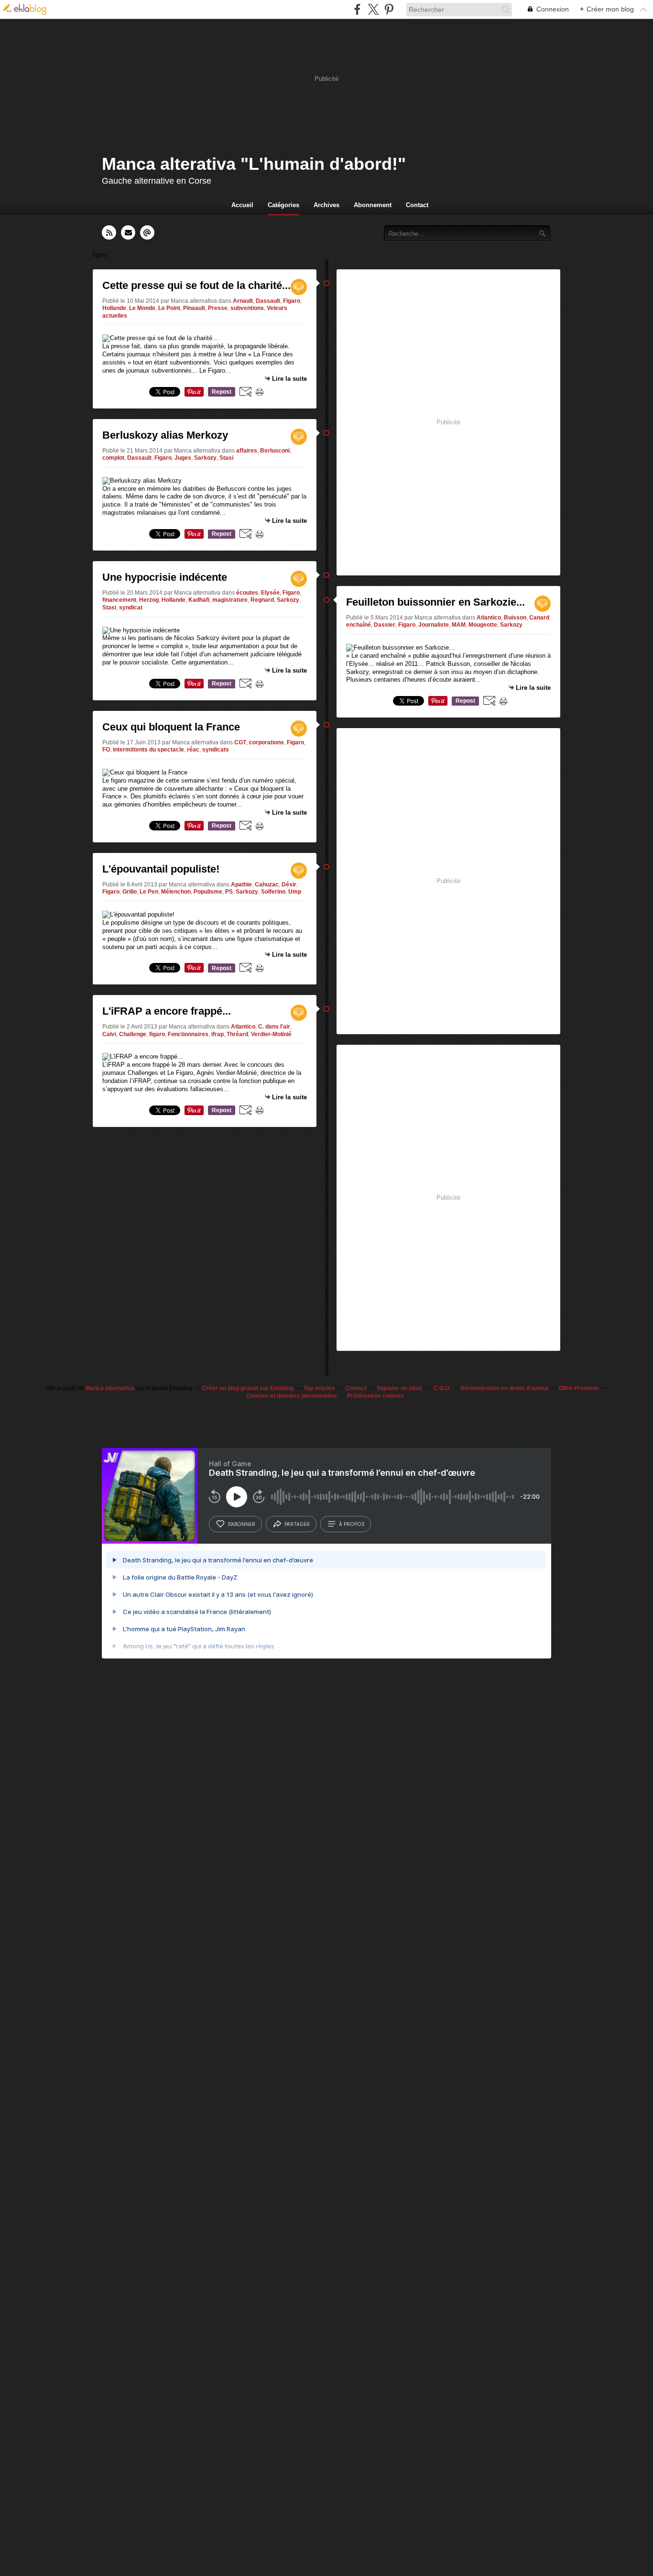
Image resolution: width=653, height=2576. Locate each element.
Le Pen (149, 892)
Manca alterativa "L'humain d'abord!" (254, 164)
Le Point (169, 308)
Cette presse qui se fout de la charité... (196, 285)
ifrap (218, 1034)
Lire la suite (289, 379)
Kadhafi (199, 600)
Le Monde (142, 308)
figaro (157, 1034)
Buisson (515, 618)
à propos (352, 1524)
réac (193, 750)
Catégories (283, 205)
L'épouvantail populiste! (161, 869)
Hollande (114, 308)
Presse (218, 308)
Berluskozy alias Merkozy (165, 435)
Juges (183, 458)
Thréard (237, 1034)
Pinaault (194, 308)
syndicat (131, 608)
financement (119, 600)
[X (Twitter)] (373, 9)
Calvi (109, 1034)
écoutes (247, 593)
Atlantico (243, 1027)
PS (229, 892)
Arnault (243, 301)
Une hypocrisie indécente (165, 577)
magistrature (230, 600)
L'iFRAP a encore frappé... (167, 1011)
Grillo (130, 892)
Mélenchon (176, 892)
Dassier (385, 625)
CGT (240, 742)
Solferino (273, 892)
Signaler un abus (400, 1388)
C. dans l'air (274, 1027)
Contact (417, 205)
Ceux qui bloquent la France (171, 727)
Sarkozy (205, 458)
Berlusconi (275, 451)
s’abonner (241, 1524)
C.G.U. (442, 1388)
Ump (295, 892)
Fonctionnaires (188, 1034)
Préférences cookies (375, 1396)
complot (113, 458)
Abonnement (373, 205)
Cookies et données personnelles (292, 1396)
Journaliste (434, 625)
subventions (247, 308)
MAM (459, 625)
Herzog (149, 600)
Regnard (262, 600)
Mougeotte (483, 625)
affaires (247, 451)
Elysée (270, 593)
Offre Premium (579, 1388)
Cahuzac (267, 884)
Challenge (133, 1034)
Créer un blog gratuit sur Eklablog (248, 1388)
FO (106, 750)
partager (297, 1524)
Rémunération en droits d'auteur (505, 1388)
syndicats (216, 750)
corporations (267, 742)
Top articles (319, 1388)
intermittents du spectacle (148, 750)
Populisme (208, 892)
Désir (289, 884)
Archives (326, 205)
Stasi (226, 458)
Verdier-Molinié (271, 1034)
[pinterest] (389, 9)
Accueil (242, 205)
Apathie (241, 884)
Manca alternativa (110, 1388)
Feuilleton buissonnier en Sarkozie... (435, 602)
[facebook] (357, 9)
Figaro (292, 301)
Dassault (268, 301)
